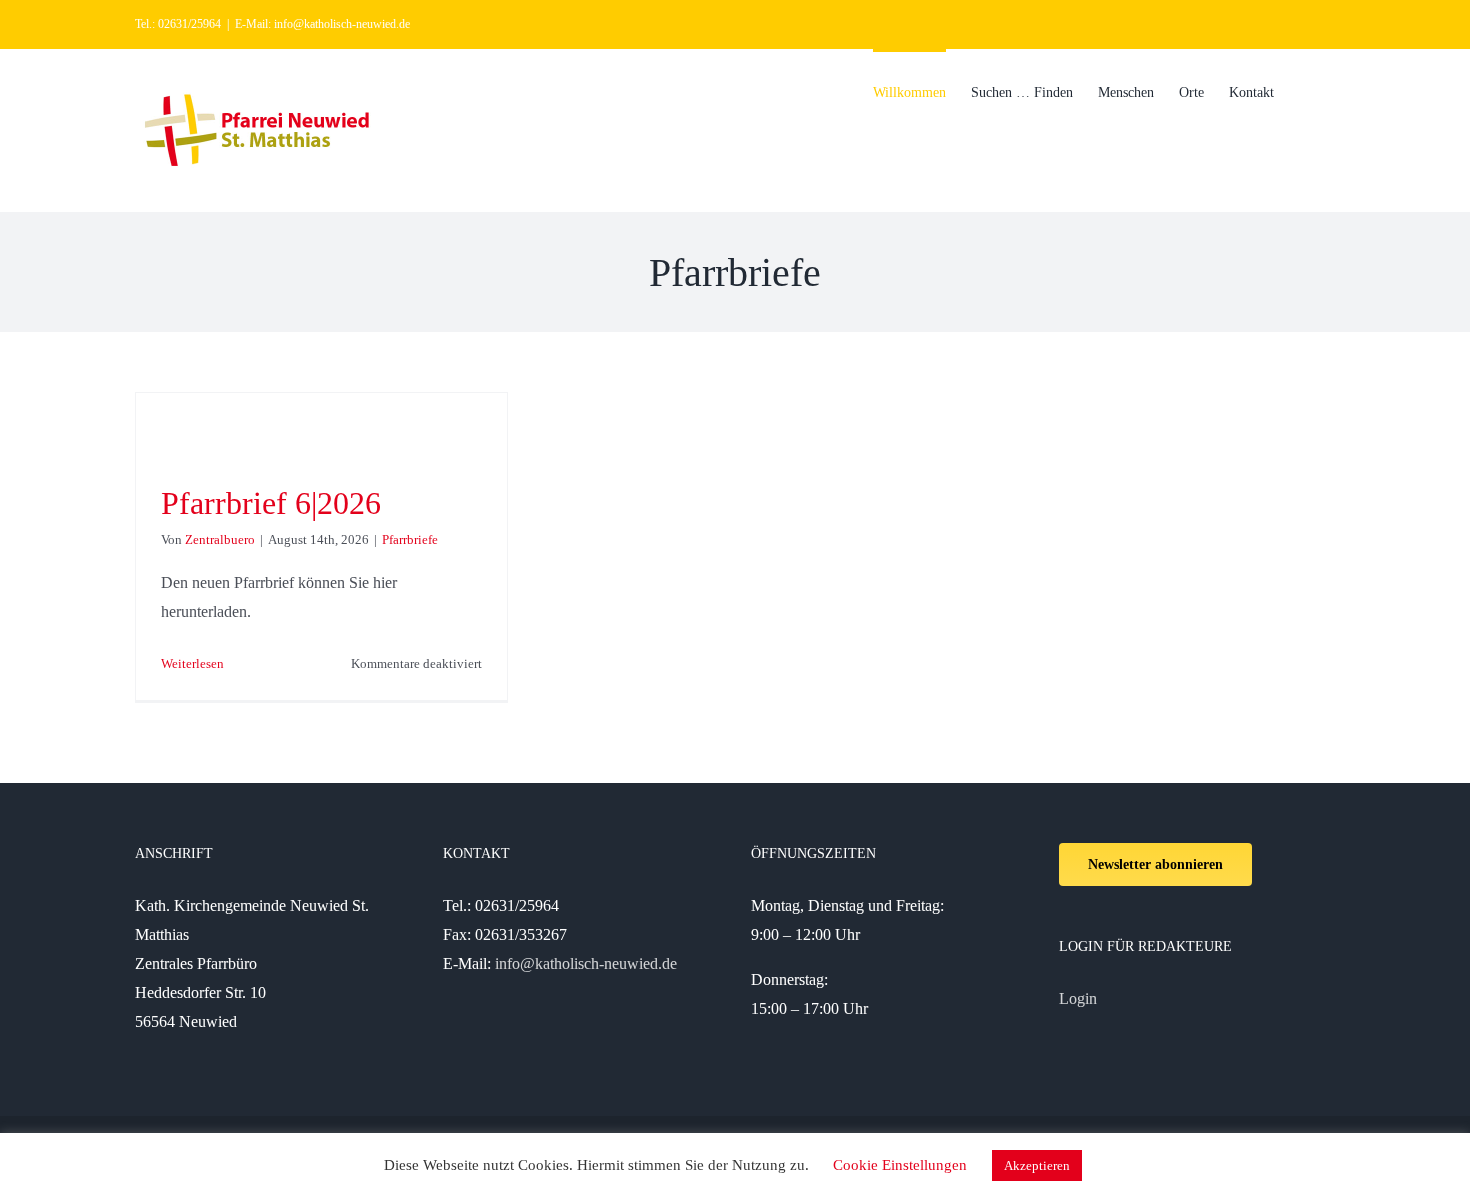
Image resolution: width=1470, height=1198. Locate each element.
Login (1078, 998)
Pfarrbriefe (410, 539)
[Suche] (1304, 91)
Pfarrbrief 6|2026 (271, 503)
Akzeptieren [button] (1037, 1165)
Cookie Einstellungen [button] (900, 1165)
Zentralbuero (220, 539)
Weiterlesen (192, 663)
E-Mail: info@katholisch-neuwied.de (322, 24)
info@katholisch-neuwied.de (586, 963)
